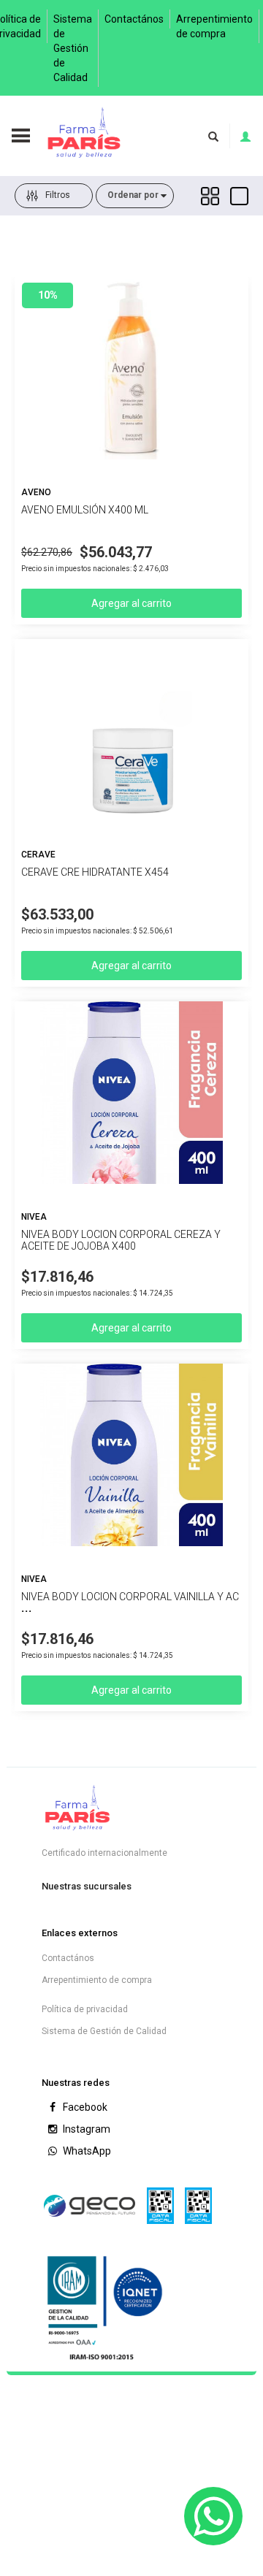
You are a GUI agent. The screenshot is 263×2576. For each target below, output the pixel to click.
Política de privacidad (85, 2009)
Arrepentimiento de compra (214, 26)
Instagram (85, 2129)
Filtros (58, 195)
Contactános (134, 19)
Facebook (84, 2107)
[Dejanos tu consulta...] (213, 2516)
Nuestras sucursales (87, 1886)
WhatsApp (86, 2151)
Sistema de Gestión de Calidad (73, 48)
